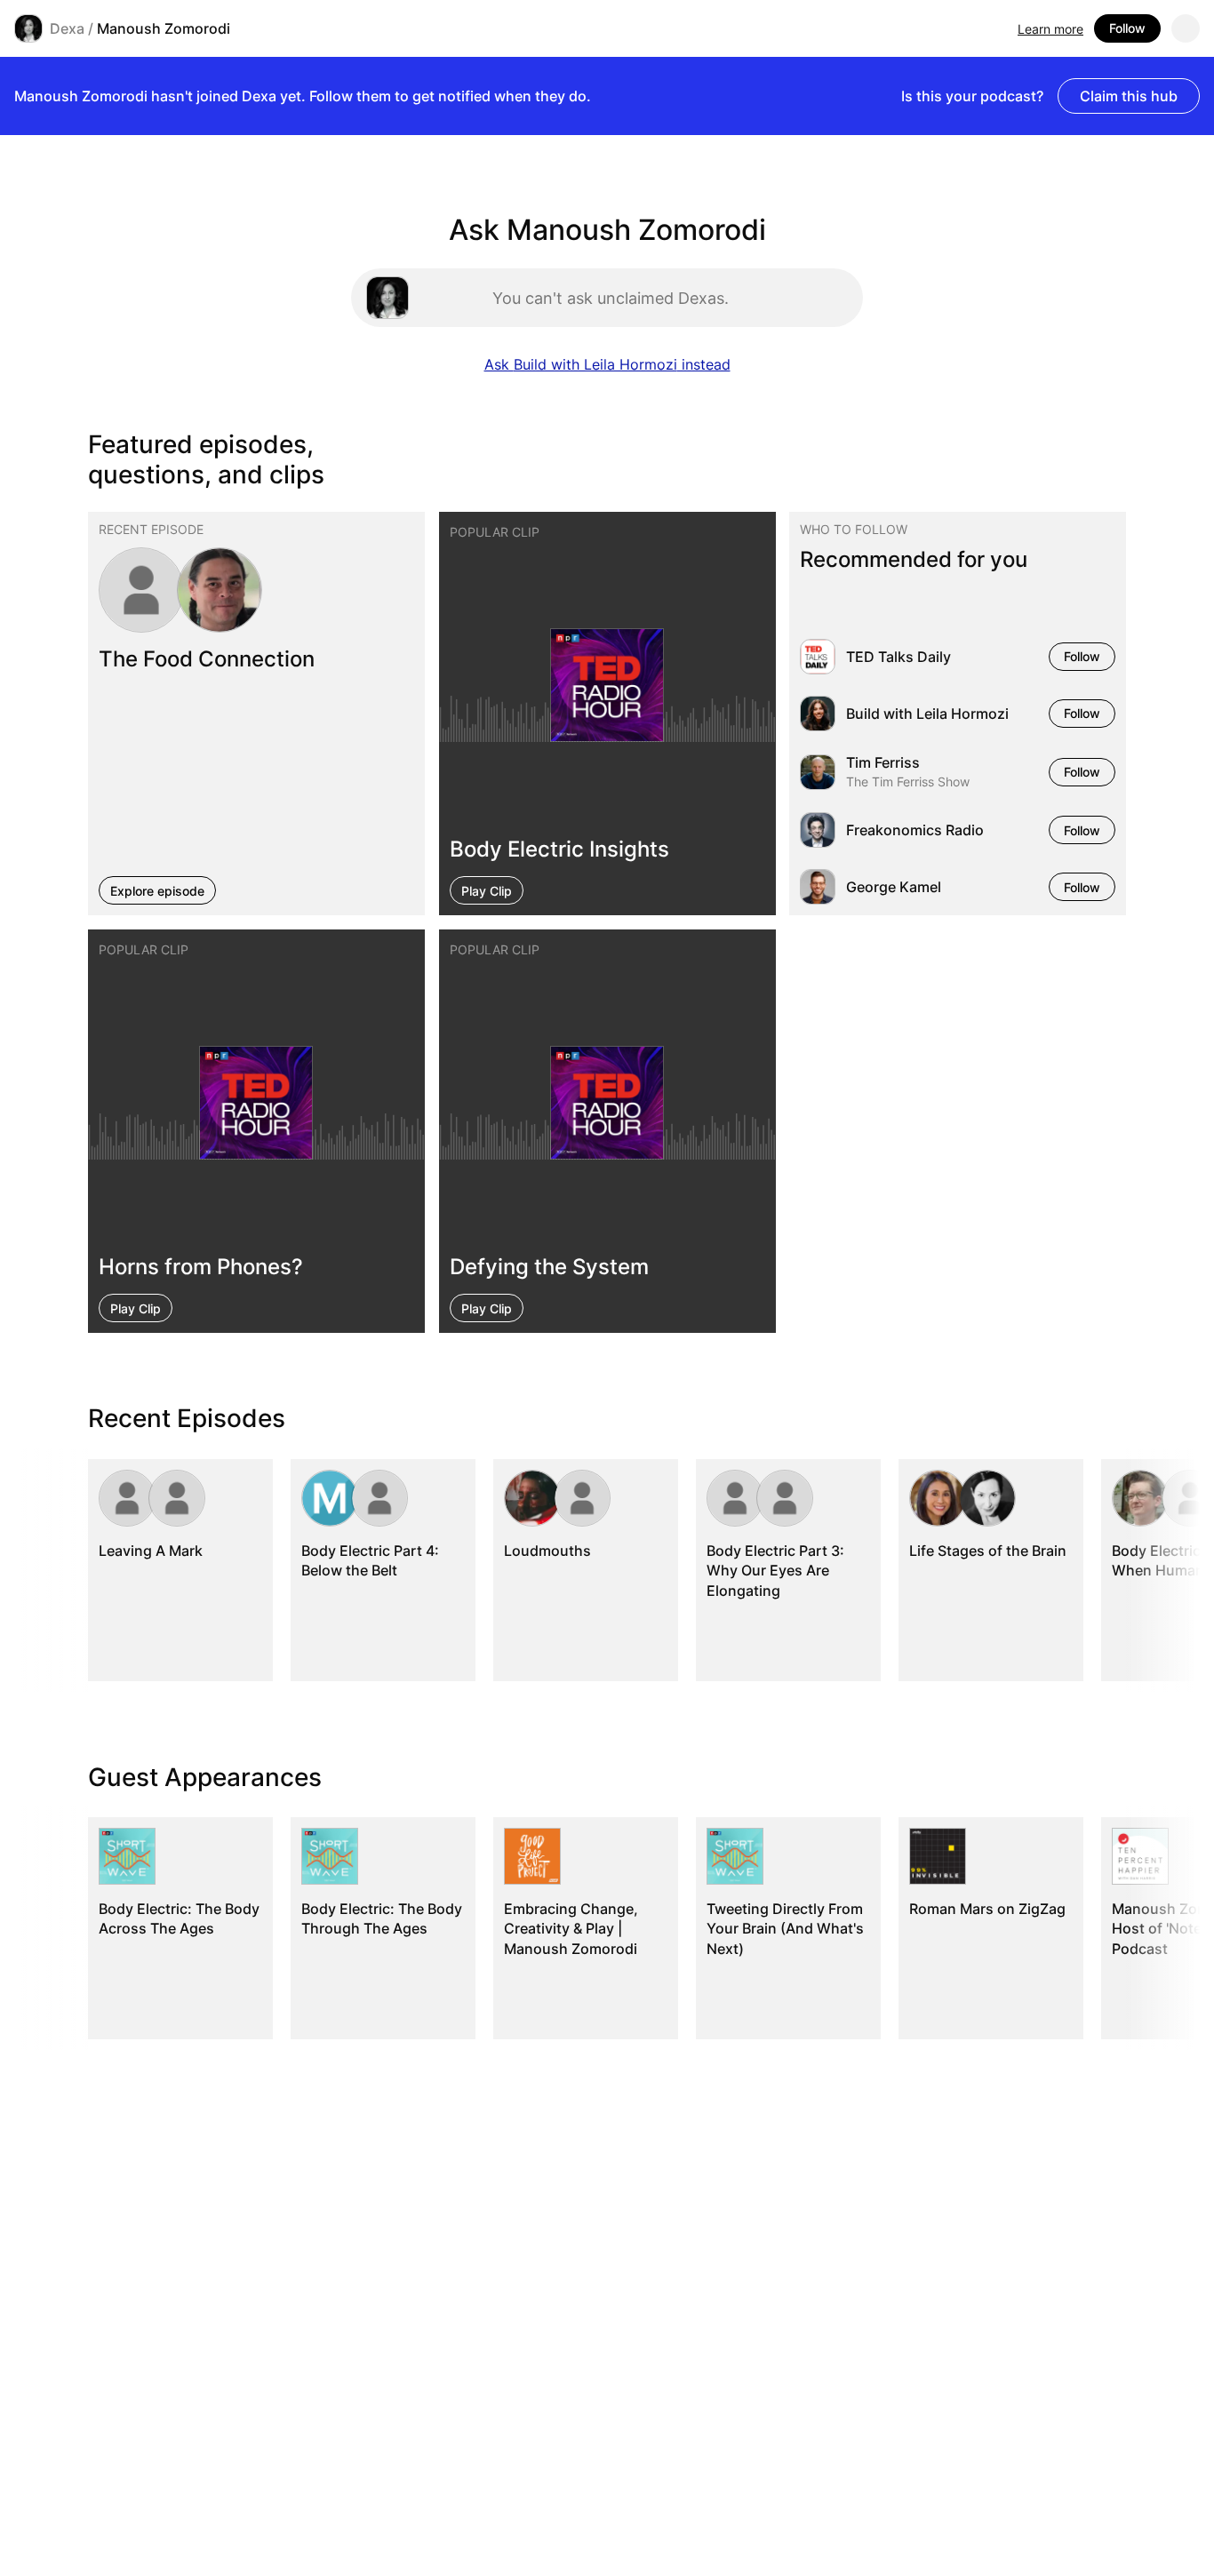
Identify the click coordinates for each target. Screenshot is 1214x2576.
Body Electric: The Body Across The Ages (179, 1918)
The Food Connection (207, 658)
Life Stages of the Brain (988, 1551)
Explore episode (157, 890)
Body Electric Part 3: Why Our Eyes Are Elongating (775, 1571)
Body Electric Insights (559, 848)
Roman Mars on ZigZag (987, 1909)
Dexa (67, 28)
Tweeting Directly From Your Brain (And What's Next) (785, 1929)
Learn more (1050, 29)
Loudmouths (547, 1551)
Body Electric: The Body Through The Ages (382, 1918)
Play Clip (487, 890)
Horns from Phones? (201, 1267)
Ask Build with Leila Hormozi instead (607, 364)
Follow (1127, 28)
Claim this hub (1129, 96)
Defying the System (549, 1267)
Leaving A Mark (151, 1551)
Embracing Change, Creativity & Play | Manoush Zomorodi (571, 1929)
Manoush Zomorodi (164, 28)
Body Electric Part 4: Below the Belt (370, 1560)
